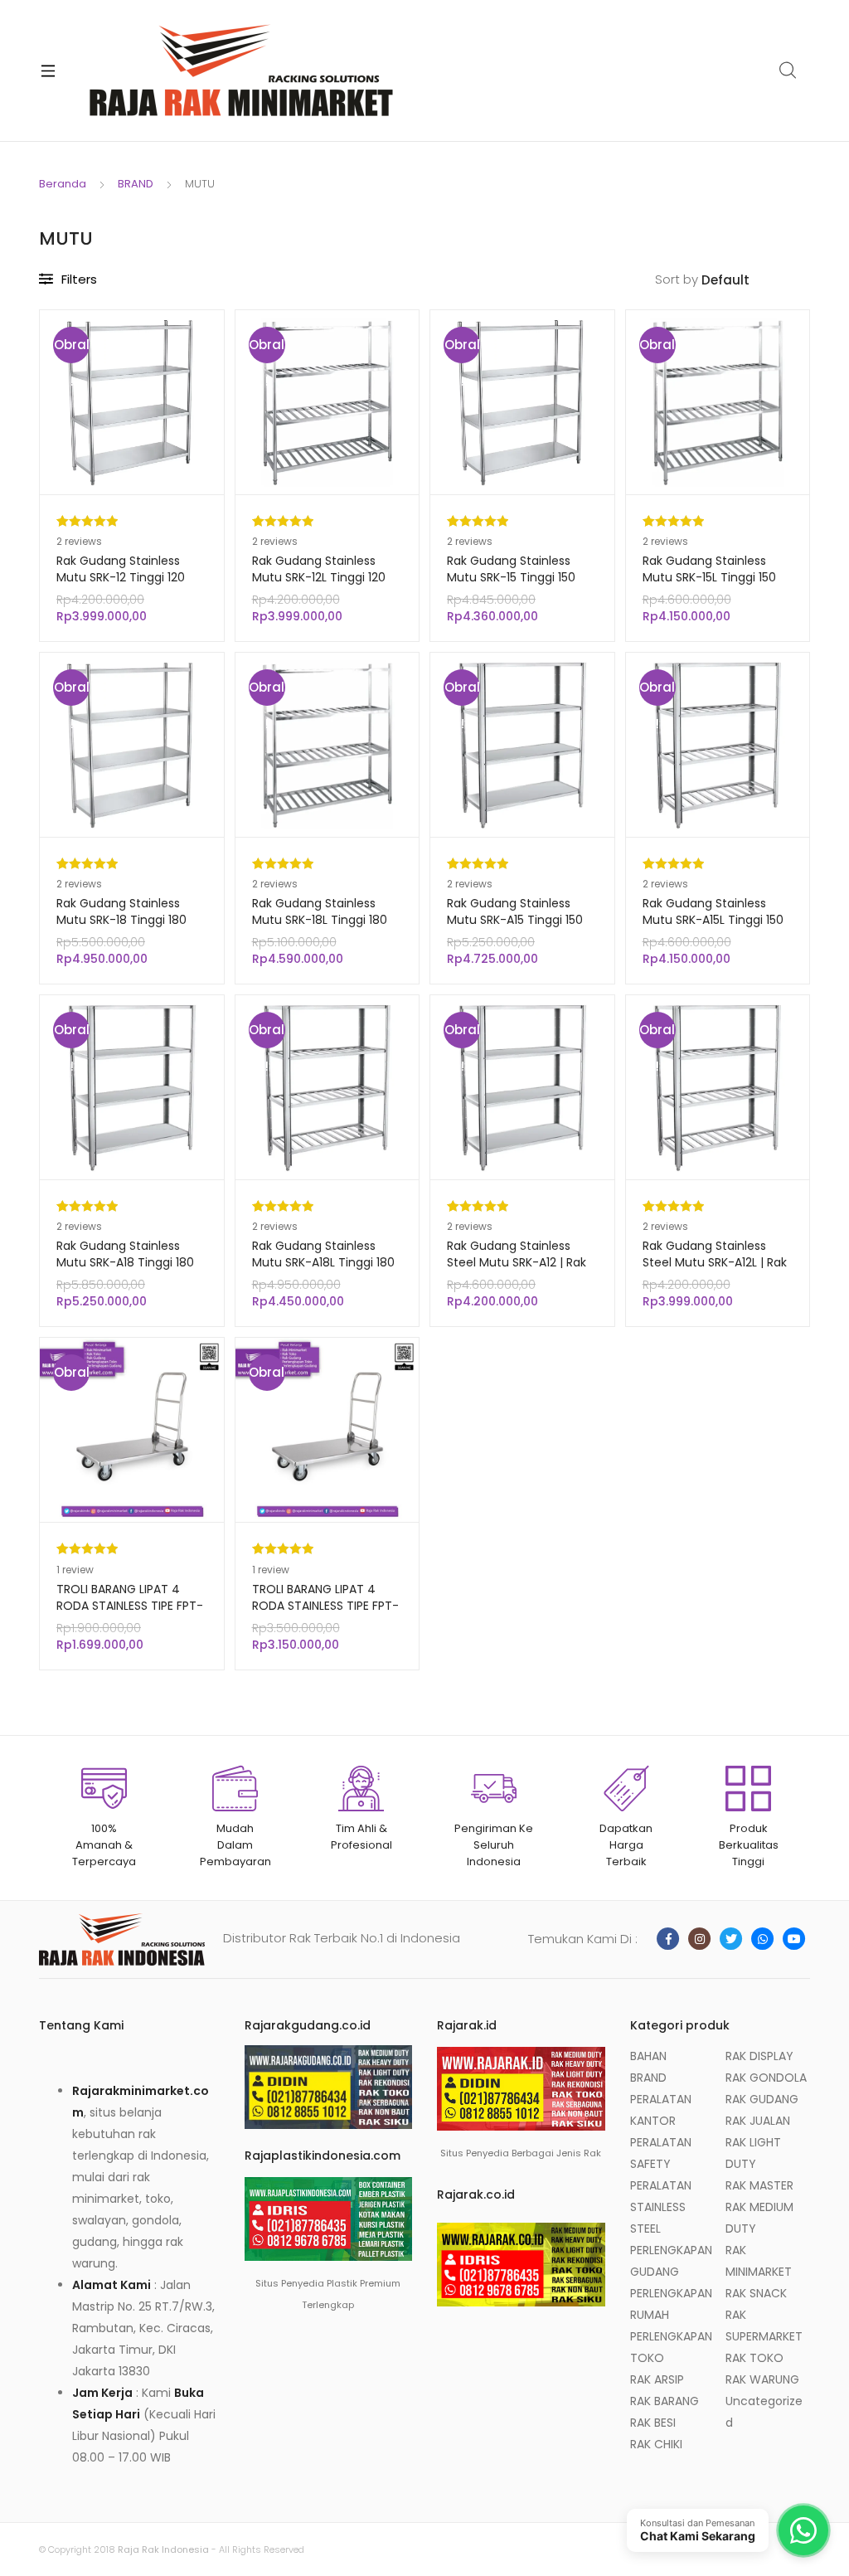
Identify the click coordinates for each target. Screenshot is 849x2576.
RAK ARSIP (657, 2379)
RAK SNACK (756, 2293)
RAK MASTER (759, 2185)
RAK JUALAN (758, 2121)
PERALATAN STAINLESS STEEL (661, 2207)
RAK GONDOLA (766, 2078)
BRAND (136, 184)
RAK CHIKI (656, 2444)
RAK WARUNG (762, 2379)
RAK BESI (653, 2423)
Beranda (63, 184)
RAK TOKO (754, 2358)
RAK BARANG (665, 2401)
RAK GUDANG (762, 2099)
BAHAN (648, 2056)
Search (788, 70)
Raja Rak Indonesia (163, 2549)
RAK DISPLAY (759, 2056)
